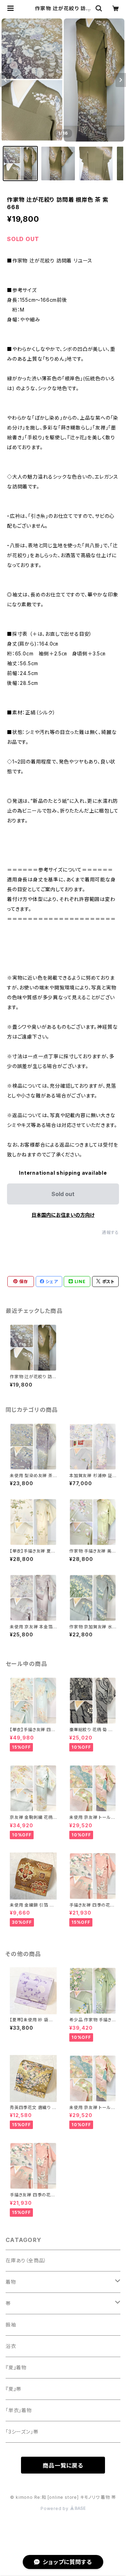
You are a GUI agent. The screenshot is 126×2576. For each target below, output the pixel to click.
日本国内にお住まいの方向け (63, 1215)
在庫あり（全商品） (26, 2260)
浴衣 (11, 2346)
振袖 (11, 2325)
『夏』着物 (16, 2367)
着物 (11, 2282)
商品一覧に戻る (63, 2465)
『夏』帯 (13, 2389)
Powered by (55, 2508)
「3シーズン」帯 (22, 2432)
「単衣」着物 (19, 2410)
